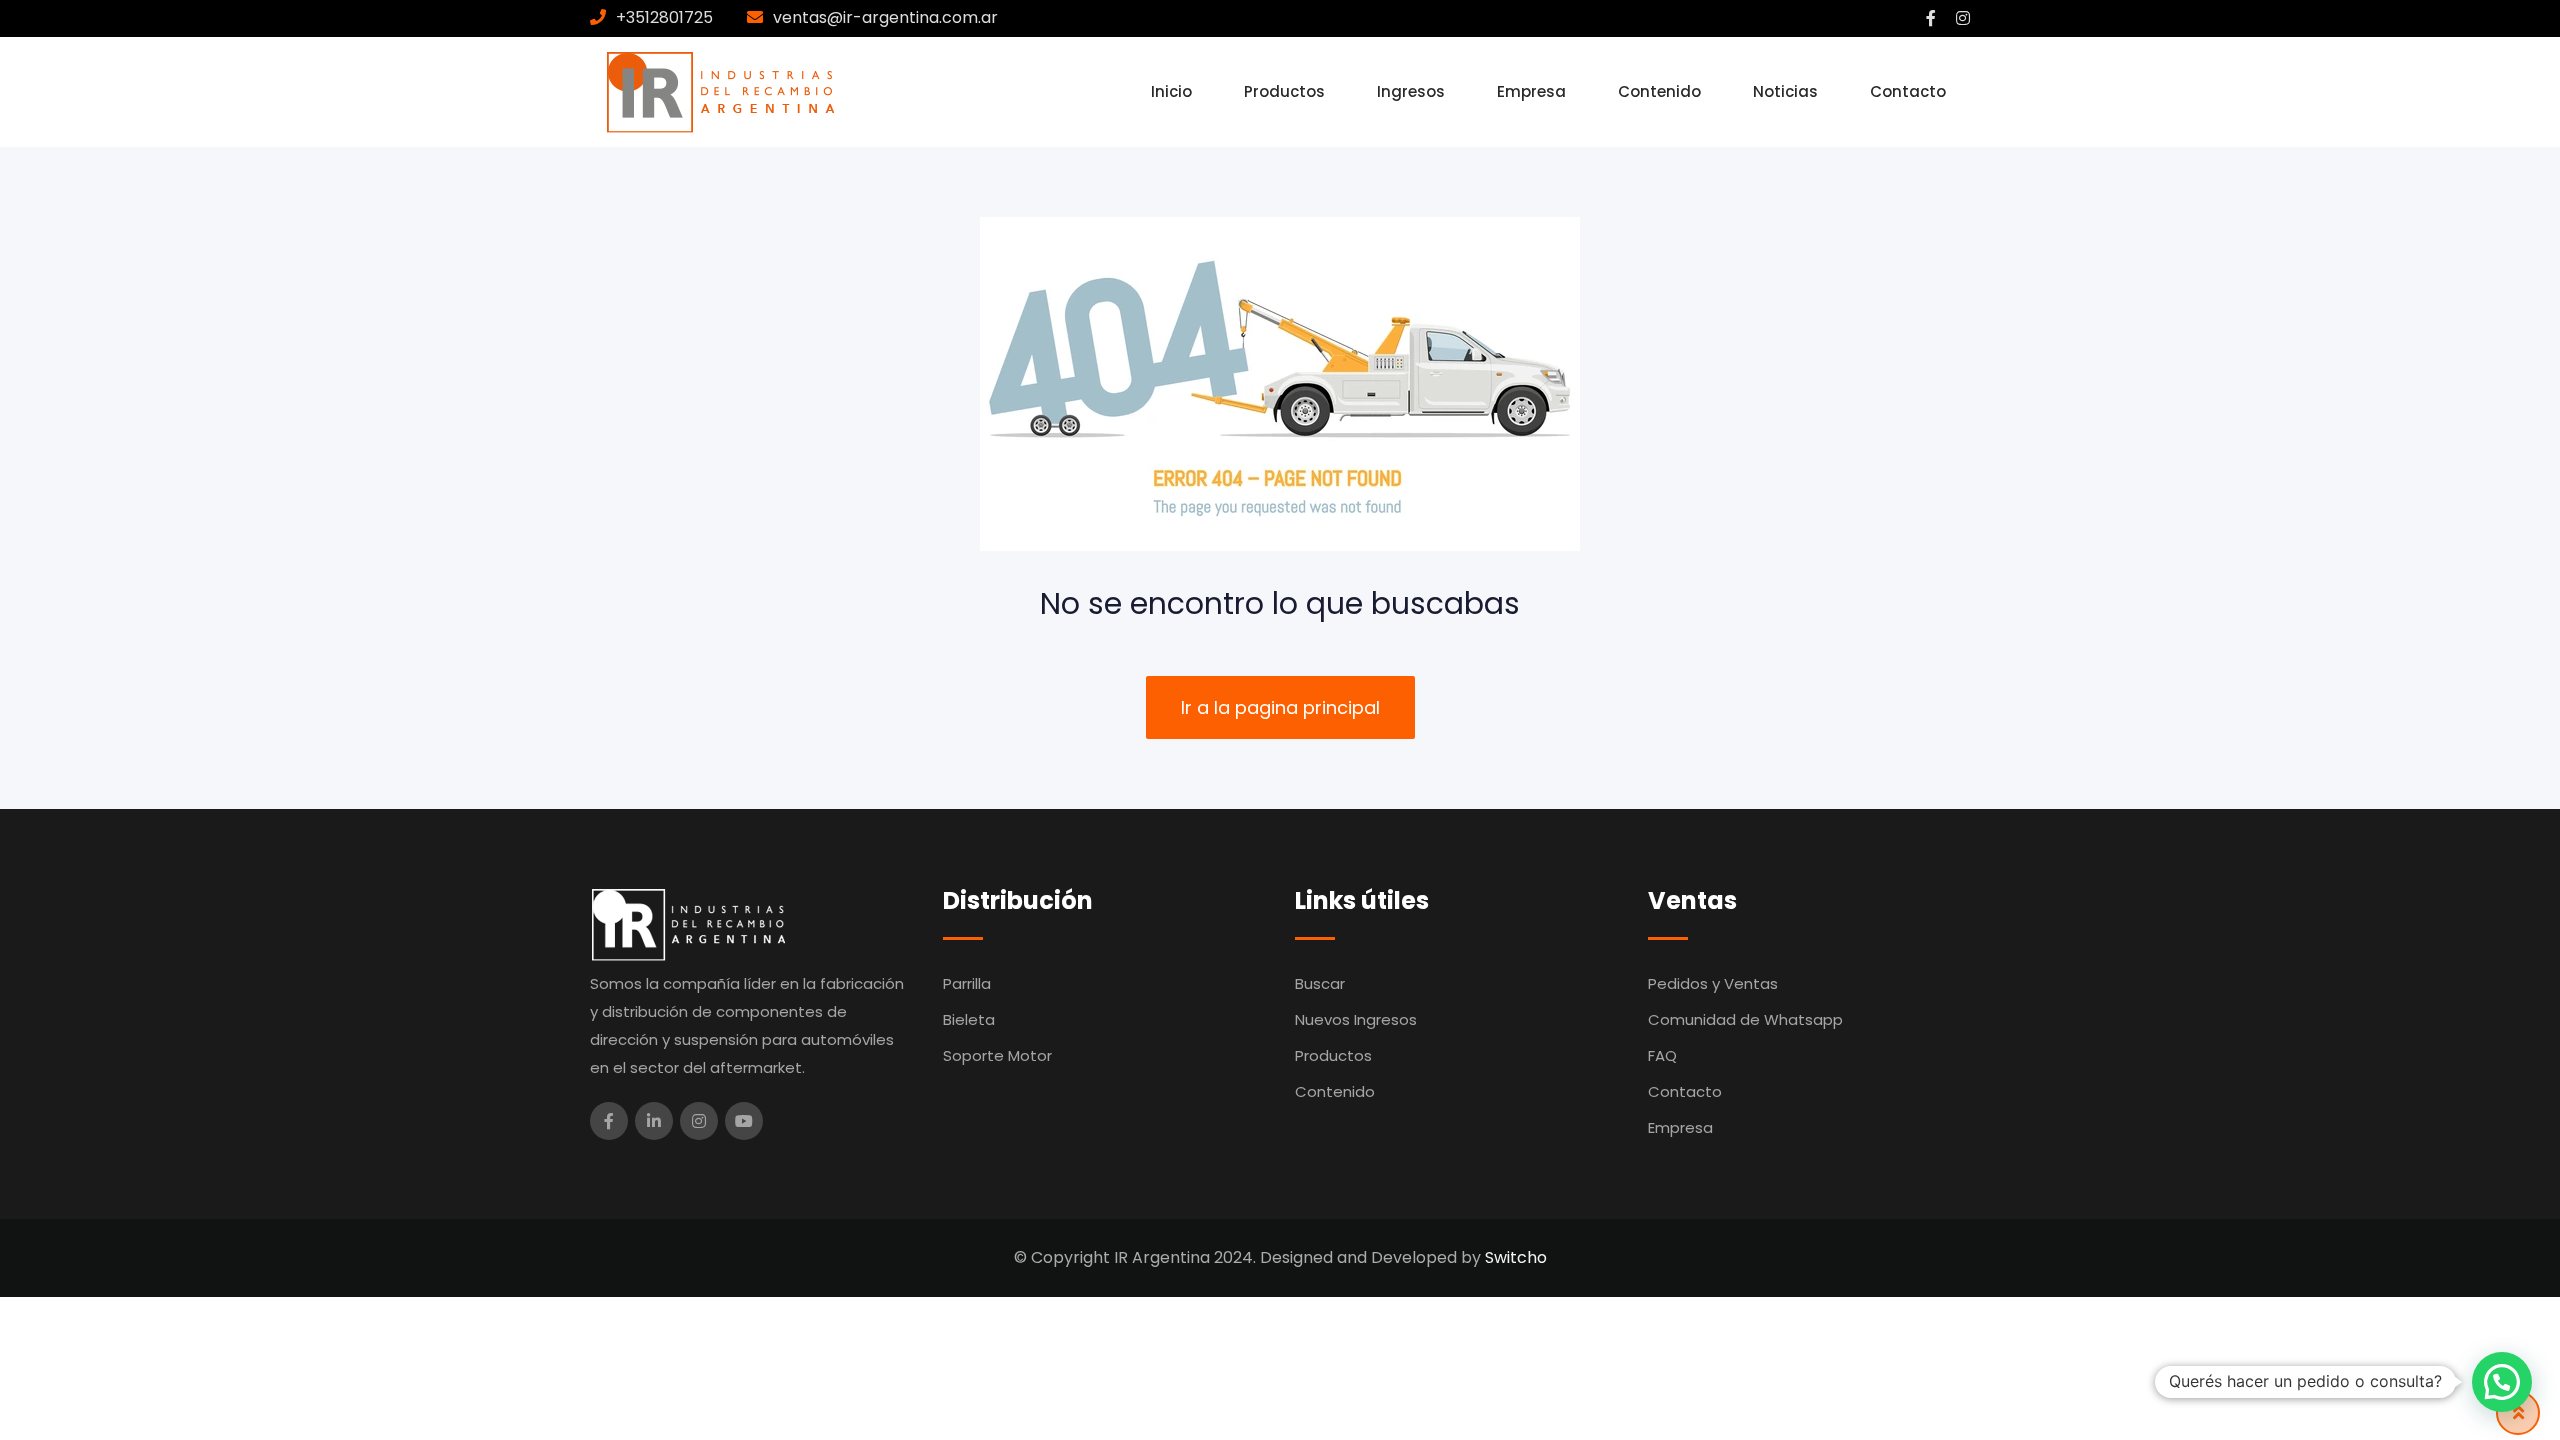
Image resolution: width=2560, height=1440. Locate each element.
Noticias (1785, 91)
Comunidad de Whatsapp (1745, 1019)
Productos (1284, 91)
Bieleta (969, 1019)
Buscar (1320, 983)
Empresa (1531, 91)
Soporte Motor (997, 1055)
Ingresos (1411, 91)
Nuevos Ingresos (1356, 1019)
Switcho (1516, 1257)
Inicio (1171, 91)
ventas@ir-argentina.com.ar (885, 17)
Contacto (1908, 91)
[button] (2502, 1382)
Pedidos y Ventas (1713, 983)
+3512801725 (664, 17)
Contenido (1659, 91)
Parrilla (967, 983)
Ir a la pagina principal (1280, 707)
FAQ (1662, 1055)
